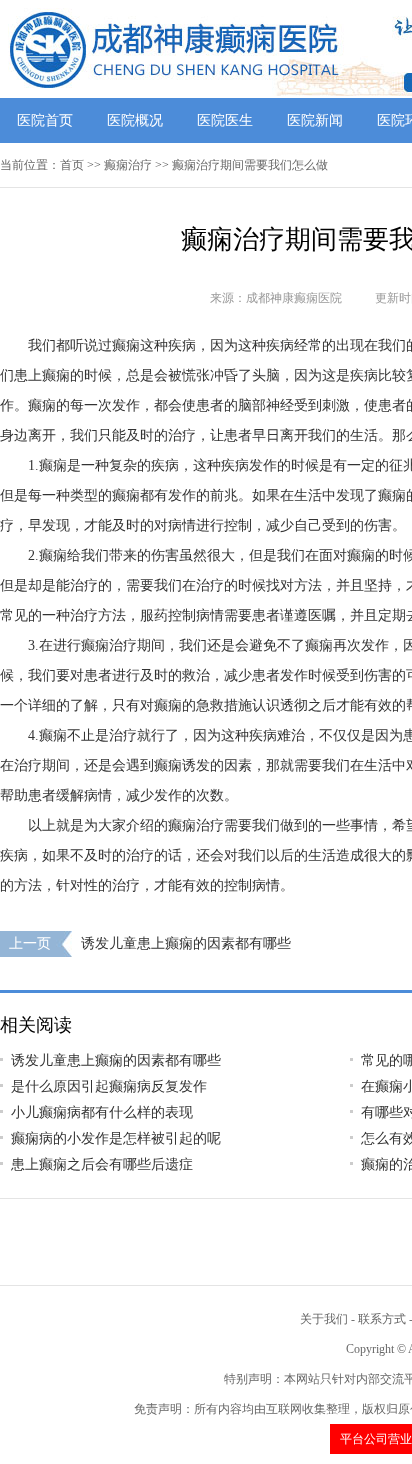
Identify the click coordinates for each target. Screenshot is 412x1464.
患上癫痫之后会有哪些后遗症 (102, 1164)
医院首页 (45, 120)
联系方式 (382, 1319)
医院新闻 (315, 120)
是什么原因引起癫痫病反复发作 (109, 1086)
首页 (72, 165)
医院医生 (225, 120)
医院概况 (135, 120)
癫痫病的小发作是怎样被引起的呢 (116, 1138)
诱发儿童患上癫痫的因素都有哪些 (186, 943)
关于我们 (324, 1319)
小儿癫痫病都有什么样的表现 (102, 1112)
